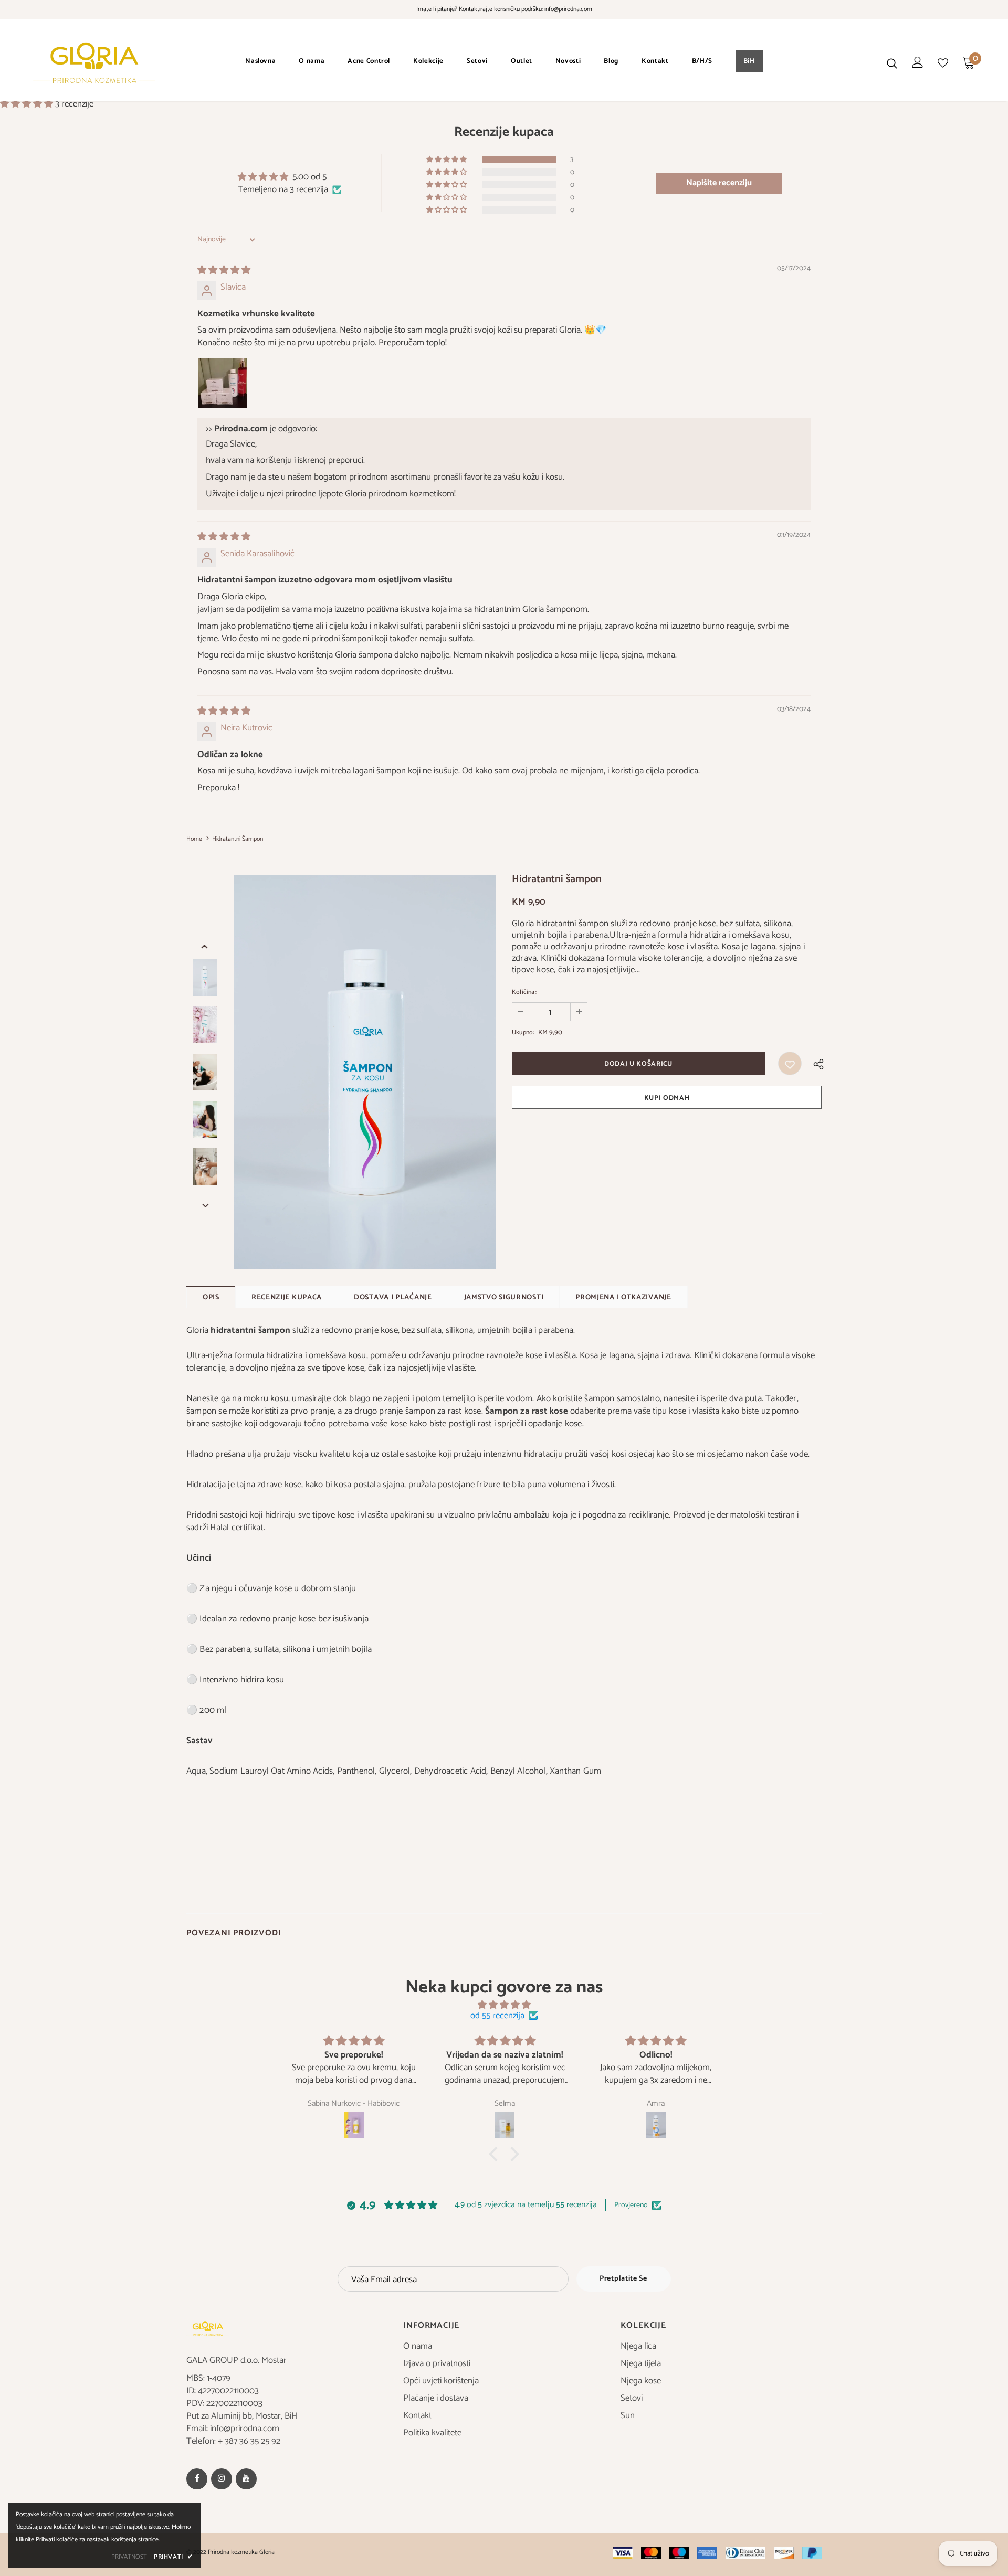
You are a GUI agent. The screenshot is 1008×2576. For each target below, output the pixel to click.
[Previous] (205, 945)
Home (194, 839)
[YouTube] (246, 2479)
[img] (224, 270)
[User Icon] (918, 62)
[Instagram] (222, 2479)
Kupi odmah (667, 1098)
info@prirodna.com (568, 9)
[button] (28, 104)
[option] (365, 1072)
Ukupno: (523, 1032)
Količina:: (524, 992)
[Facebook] (197, 2479)
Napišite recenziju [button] (719, 183)
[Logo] (94, 63)
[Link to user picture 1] (223, 383)
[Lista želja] (790, 1063)
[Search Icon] (892, 63)
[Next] (205, 1204)
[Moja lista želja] (943, 63)
